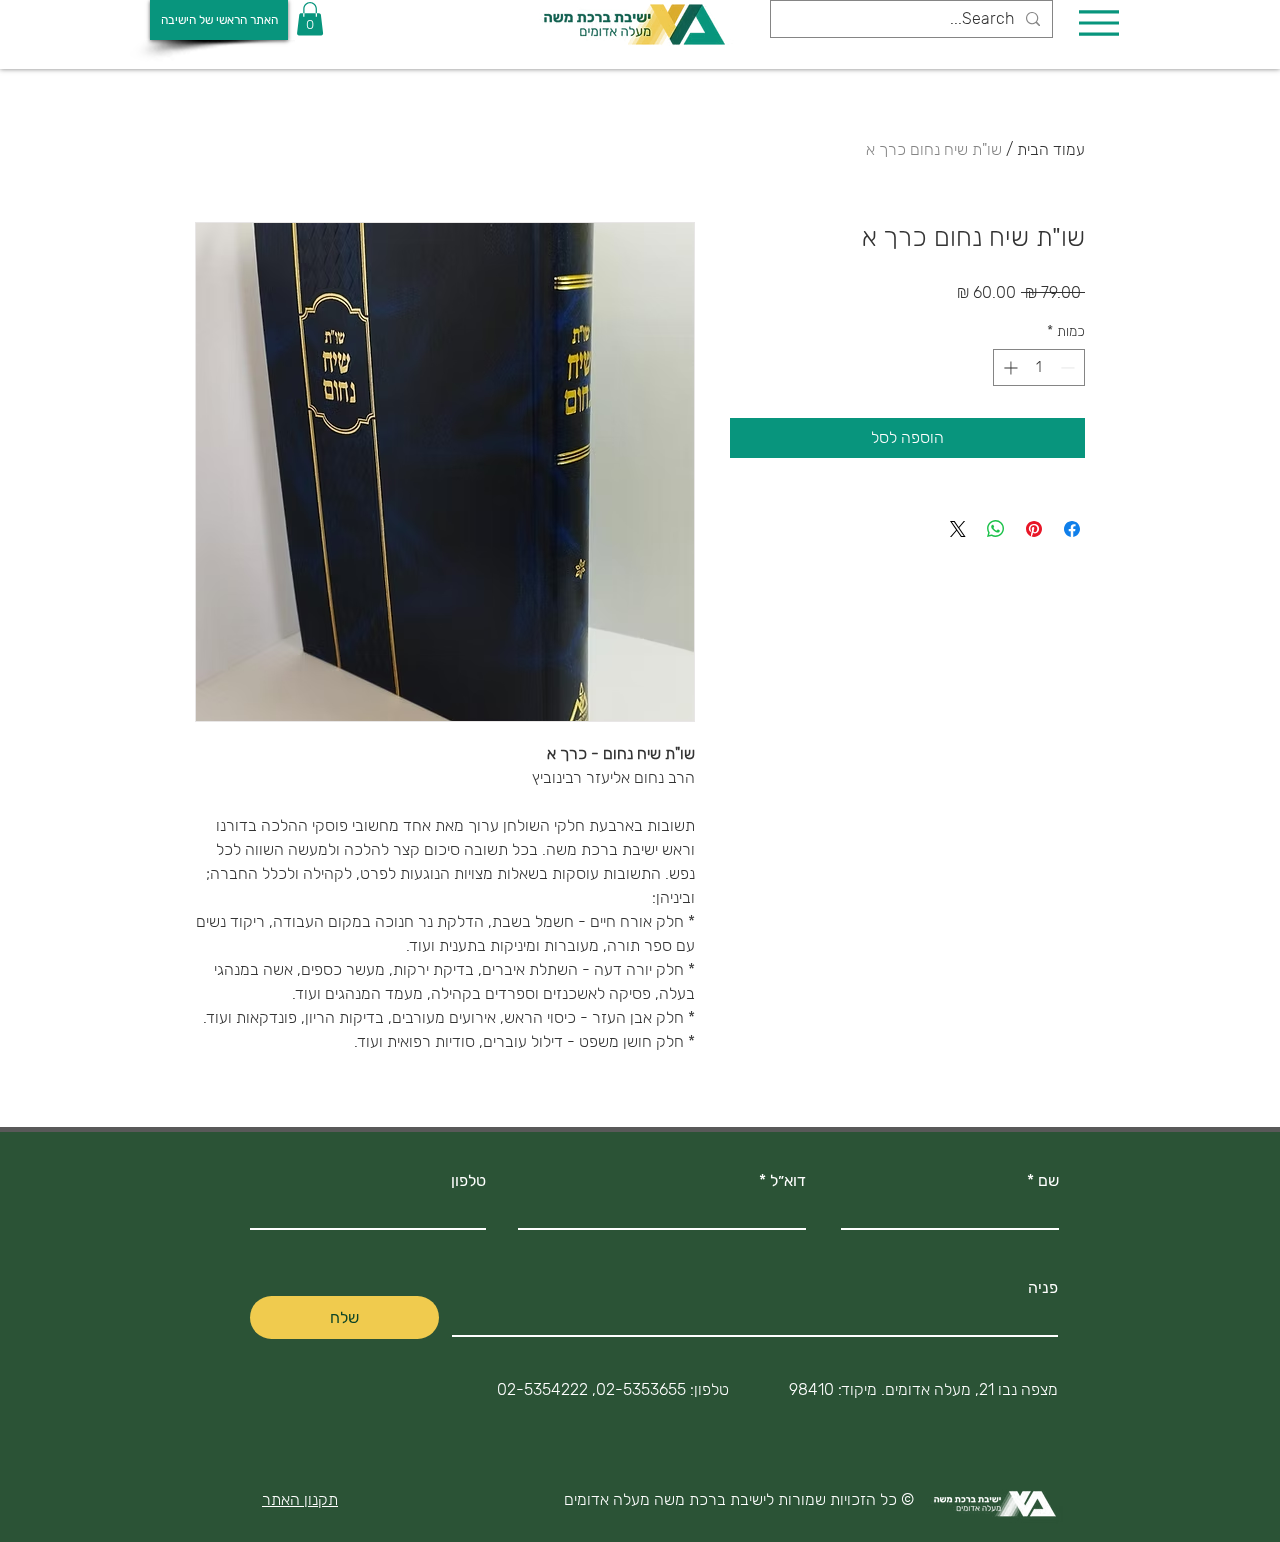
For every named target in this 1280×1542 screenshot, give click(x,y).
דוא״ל (788, 1181)
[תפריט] (1099, 23)
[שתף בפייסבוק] (1072, 529)
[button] (310, 18)
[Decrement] (1069, 367)
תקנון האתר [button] (300, 1499)
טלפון (468, 1181)
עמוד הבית (1051, 149)
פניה (1043, 1288)
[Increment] (1008, 367)
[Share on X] (958, 529)
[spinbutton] (1039, 367)
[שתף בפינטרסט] (1034, 529)
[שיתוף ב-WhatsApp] (996, 529)
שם (1048, 1181)
